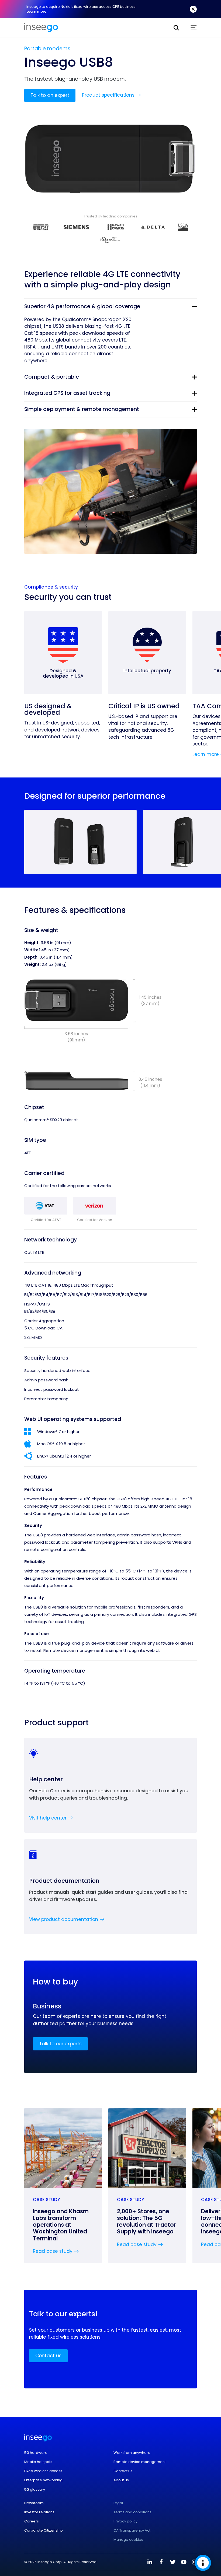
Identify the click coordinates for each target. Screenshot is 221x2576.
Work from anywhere (132, 2453)
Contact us (48, 2356)
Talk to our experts (60, 2044)
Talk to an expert (50, 95)
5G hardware (36, 2453)
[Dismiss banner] (193, 9)
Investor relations (39, 2512)
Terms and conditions (132, 2512)
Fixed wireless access (43, 2471)
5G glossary (35, 2490)
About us (121, 2480)
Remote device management (140, 2462)
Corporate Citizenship (44, 2531)
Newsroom (34, 2503)
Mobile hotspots (38, 2462)
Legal (118, 2503)
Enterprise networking (43, 2480)
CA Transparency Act (132, 2531)
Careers (32, 2521)
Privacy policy (125, 2521)
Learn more (36, 11)
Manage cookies (128, 2540)
